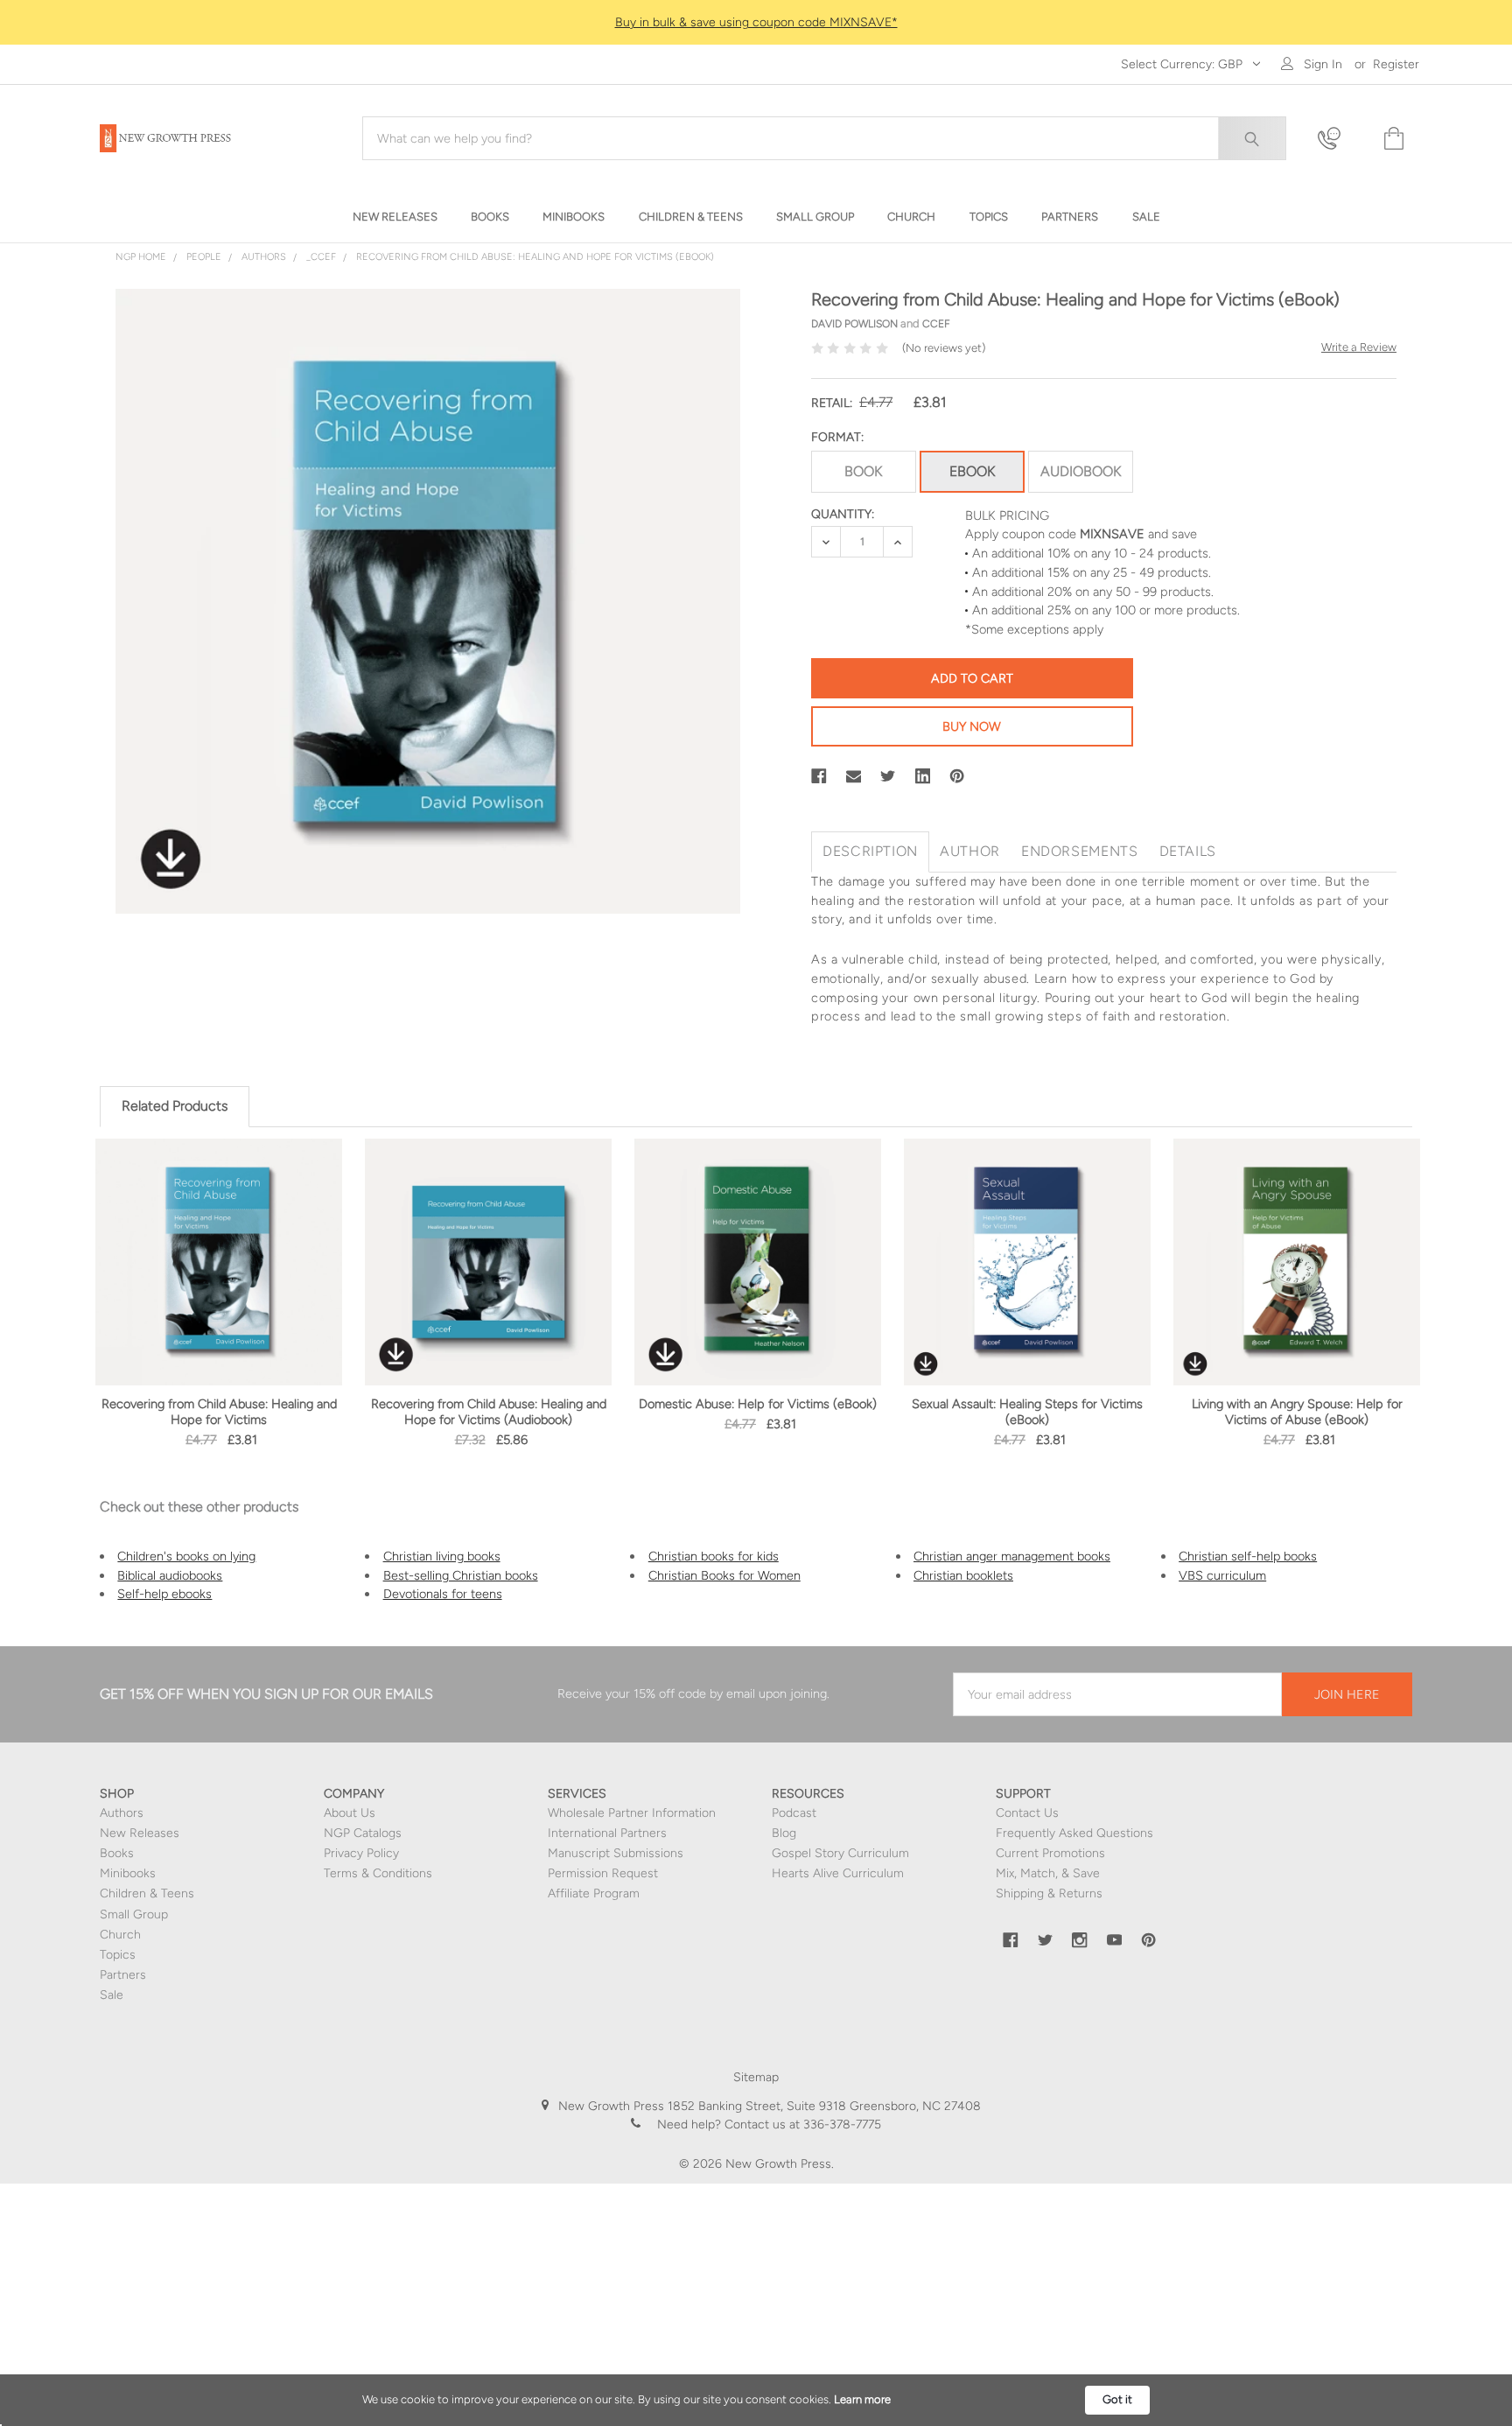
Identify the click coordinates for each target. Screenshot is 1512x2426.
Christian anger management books (1012, 1556)
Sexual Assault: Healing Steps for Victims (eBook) (1027, 1412)
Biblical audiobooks (170, 1575)
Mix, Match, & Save (1048, 1873)
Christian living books (442, 1556)
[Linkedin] (923, 776)
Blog (784, 1833)
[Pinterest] (957, 776)
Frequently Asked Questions (1074, 1833)
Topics (118, 1955)
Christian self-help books (1248, 1556)
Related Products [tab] (175, 1106)
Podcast (794, 1813)
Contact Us (1027, 1813)
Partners (123, 1975)
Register (1396, 64)
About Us (350, 1813)
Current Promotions (1050, 1853)
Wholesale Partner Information (632, 1813)
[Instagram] (1080, 1940)
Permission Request (603, 1873)
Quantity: (843, 514)
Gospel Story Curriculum (840, 1853)
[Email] (854, 776)
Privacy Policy (361, 1853)
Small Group (134, 1914)
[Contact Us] (1340, 139)
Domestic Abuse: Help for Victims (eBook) (758, 1404)
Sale (112, 1995)
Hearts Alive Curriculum (838, 1873)
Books (117, 1853)
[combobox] (824, 138)
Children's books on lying (186, 1556)
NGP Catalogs (363, 1833)
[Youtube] (1115, 1940)
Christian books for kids (714, 1556)
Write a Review (1359, 347)
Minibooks (128, 1873)
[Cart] (1392, 139)
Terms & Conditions (378, 1873)
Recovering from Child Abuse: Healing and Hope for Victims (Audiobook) (489, 1412)
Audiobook (1081, 471)
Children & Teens (147, 1893)
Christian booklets (963, 1575)
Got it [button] (1117, 2399)
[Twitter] (888, 776)
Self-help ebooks (164, 1594)
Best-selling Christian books (461, 1575)
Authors (122, 1813)
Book (863, 471)
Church (120, 1935)
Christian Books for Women (724, 1575)
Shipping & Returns (1049, 1893)
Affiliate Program (594, 1893)
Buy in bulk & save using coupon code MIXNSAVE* (756, 22)
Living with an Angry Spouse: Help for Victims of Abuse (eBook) (1297, 1412)
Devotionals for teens (443, 1594)
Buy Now (972, 726)
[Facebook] (819, 776)
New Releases (140, 1833)
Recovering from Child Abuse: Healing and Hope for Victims (219, 1412)
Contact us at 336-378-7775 (801, 2125)
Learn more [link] (862, 2399)
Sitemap (756, 2077)
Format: (837, 437)
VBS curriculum (1222, 1575)
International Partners (607, 1833)
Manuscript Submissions (616, 1853)
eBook (972, 471)
